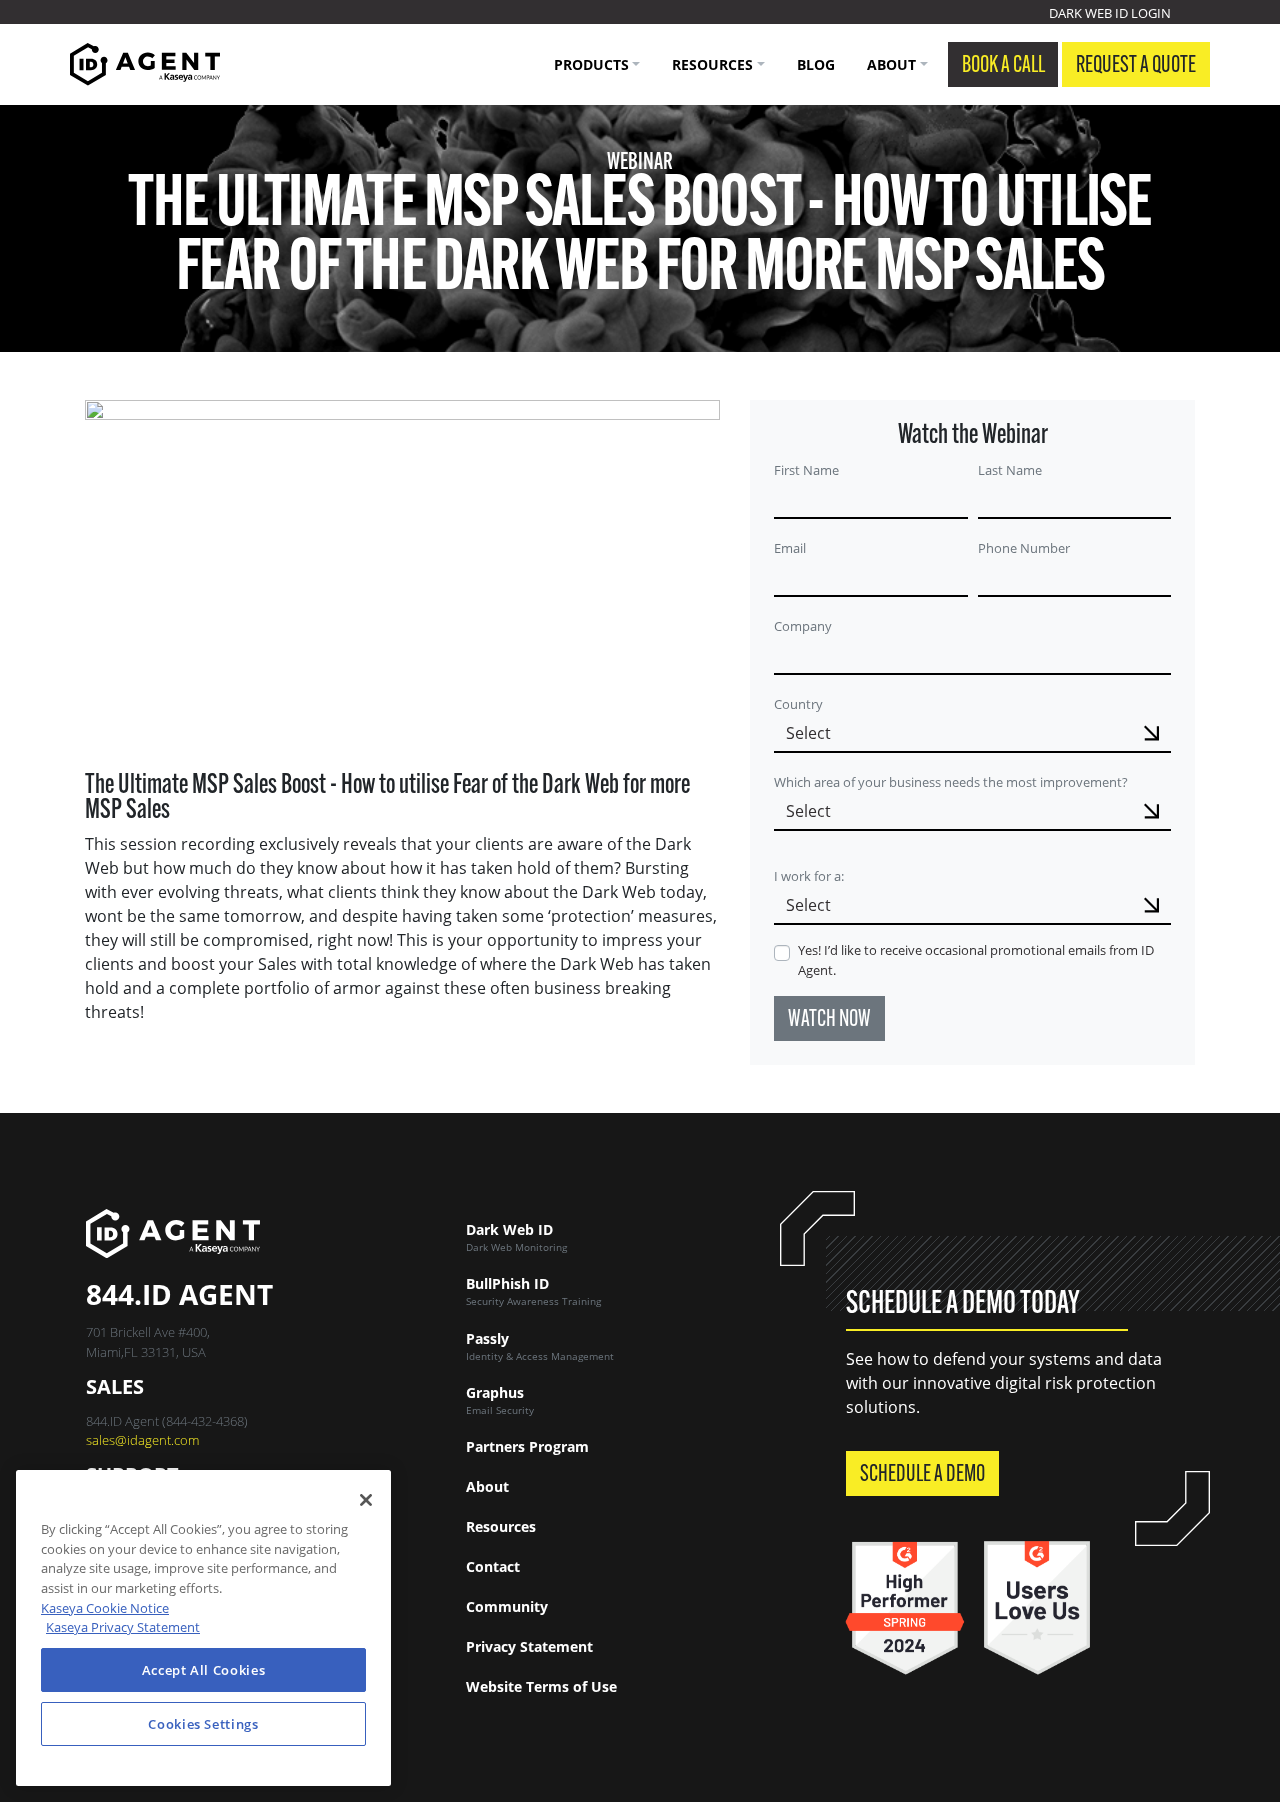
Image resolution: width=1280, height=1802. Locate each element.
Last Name (1010, 470)
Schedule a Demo (922, 1475)
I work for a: (809, 876)
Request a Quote (1136, 66)
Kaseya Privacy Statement (123, 1627)
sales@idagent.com (142, 1440)
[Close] (366, 1500)
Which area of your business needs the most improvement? (951, 782)
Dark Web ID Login (1110, 13)
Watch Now (829, 1020)
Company (803, 626)
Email (790, 548)
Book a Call (1003, 66)
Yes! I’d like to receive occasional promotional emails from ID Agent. (976, 959)
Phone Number (1024, 548)
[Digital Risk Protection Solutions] (145, 64)
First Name (806, 470)
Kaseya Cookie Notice (105, 1608)
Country (798, 704)
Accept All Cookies (204, 1670)
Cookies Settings (203, 1724)
